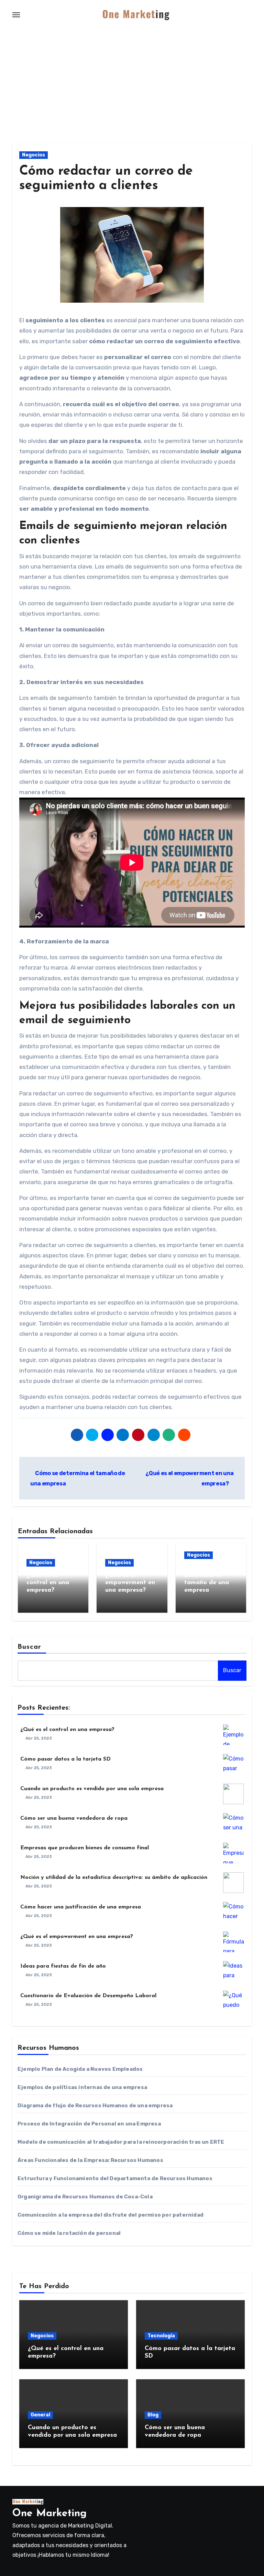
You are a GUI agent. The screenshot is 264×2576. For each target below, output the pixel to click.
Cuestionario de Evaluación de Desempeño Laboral (88, 1996)
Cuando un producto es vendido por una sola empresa (92, 1789)
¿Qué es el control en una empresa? (48, 1583)
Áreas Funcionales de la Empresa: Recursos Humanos (90, 2160)
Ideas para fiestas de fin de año (63, 1966)
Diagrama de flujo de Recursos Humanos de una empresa (95, 2106)
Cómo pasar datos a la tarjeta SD (65, 1759)
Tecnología (161, 2336)
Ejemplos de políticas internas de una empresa (82, 2087)
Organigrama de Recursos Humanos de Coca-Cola (85, 2197)
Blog (153, 2415)
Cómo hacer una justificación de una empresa (81, 1907)
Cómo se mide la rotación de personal (69, 2233)
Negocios (34, 155)
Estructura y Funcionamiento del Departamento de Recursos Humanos (115, 2178)
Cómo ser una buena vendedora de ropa (74, 1818)
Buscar (30, 1647)
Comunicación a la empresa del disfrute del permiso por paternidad (111, 2215)
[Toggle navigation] (16, 15)
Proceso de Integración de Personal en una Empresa (89, 2124)
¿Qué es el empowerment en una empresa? (130, 1583)
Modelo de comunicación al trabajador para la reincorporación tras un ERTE (121, 2142)
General (40, 2415)
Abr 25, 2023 (39, 1738)
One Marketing (49, 2514)
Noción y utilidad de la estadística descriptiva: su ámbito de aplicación (114, 1877)
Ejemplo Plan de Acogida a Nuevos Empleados (80, 2069)
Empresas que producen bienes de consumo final (85, 1848)
